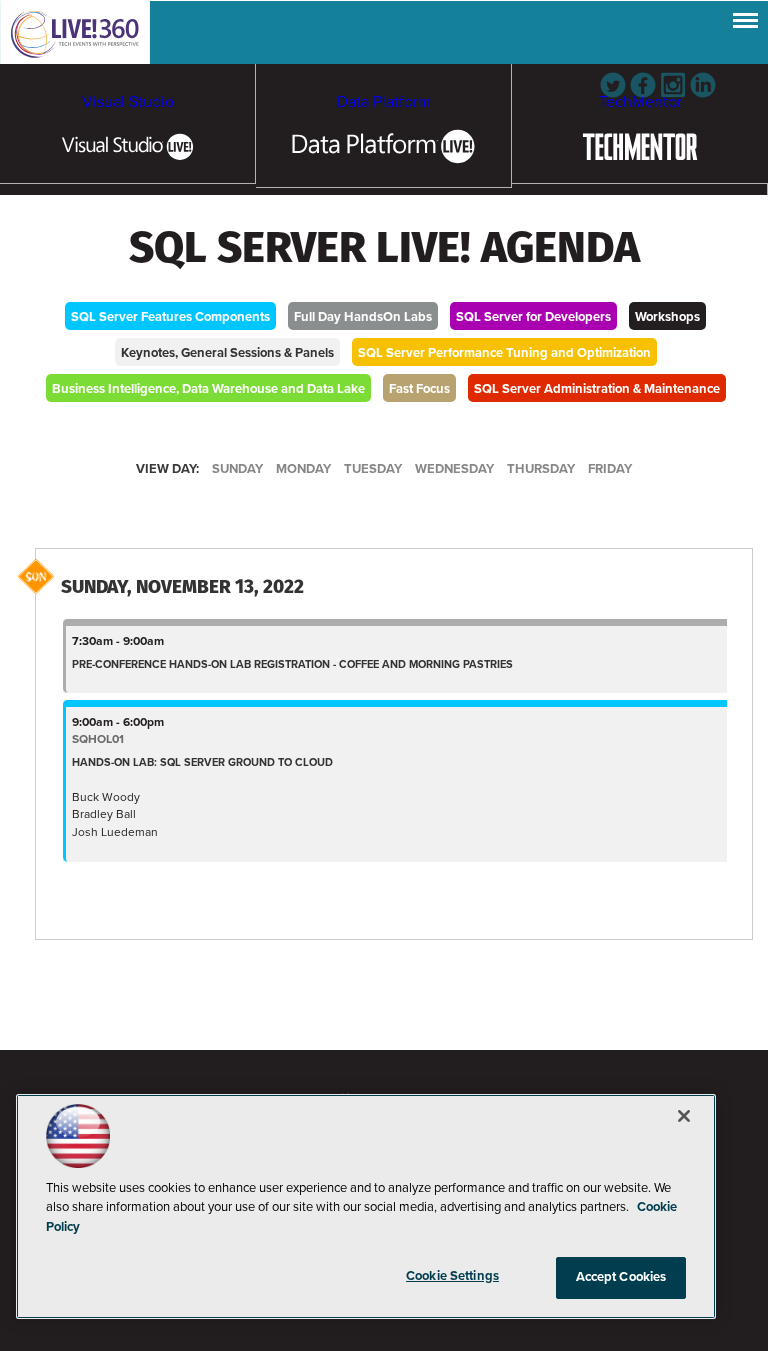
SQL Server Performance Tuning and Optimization (504, 353)
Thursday (541, 469)
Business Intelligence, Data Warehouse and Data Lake (208, 389)
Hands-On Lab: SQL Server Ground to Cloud (202, 762)
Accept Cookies (621, 1277)
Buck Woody (106, 797)
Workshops (667, 317)
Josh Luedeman (115, 832)
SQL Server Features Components (170, 317)
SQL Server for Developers (533, 317)
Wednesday (454, 469)
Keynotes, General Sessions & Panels (227, 353)
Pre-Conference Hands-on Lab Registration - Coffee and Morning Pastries (292, 664)
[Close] (684, 1116)
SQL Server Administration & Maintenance (597, 389)
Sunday (237, 469)
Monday (303, 469)
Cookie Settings (452, 1276)
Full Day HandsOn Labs (363, 317)
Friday (610, 469)
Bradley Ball (104, 814)
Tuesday (373, 469)
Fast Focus (419, 389)
